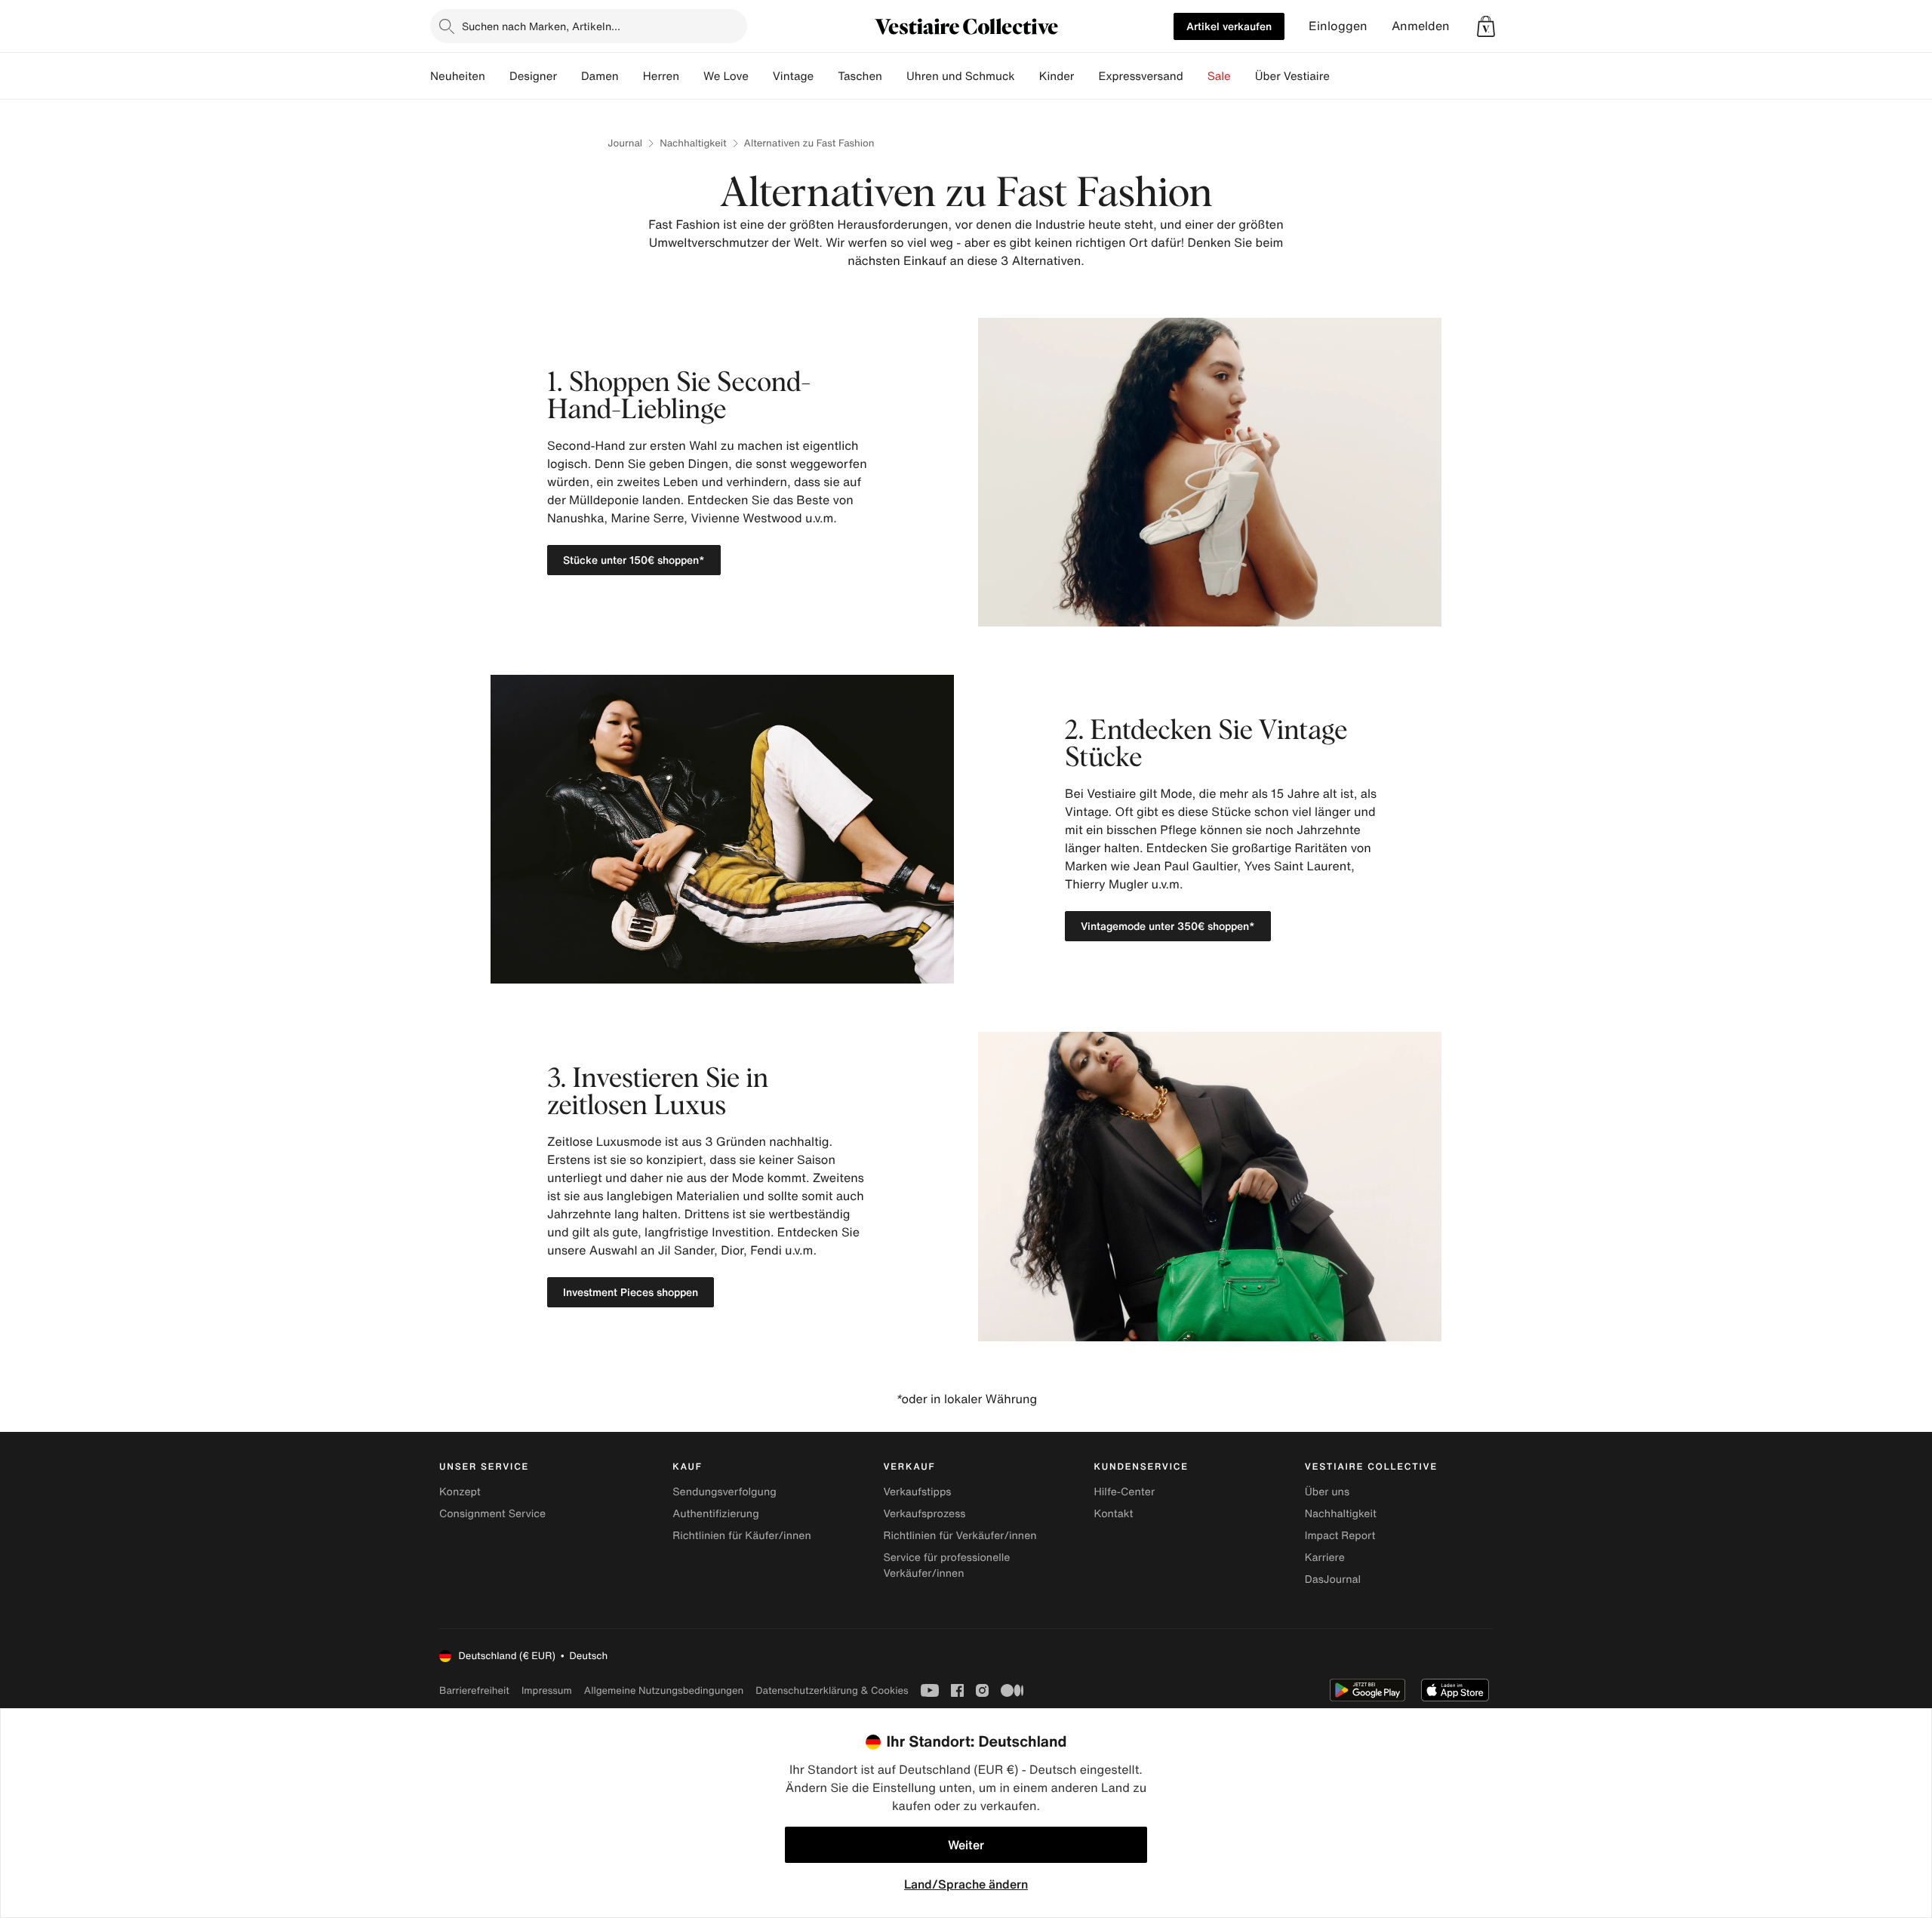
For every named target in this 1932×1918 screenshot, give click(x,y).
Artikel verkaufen (1229, 26)
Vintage (793, 76)
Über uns (1327, 1492)
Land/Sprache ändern (966, 1884)
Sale (1219, 76)
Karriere (1325, 1558)
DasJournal (1333, 1579)
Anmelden (1421, 26)
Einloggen (1338, 26)
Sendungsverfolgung (724, 1492)
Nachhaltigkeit (693, 143)
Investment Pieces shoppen (631, 1292)
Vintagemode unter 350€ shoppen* (1168, 926)
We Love (726, 76)
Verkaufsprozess (924, 1514)
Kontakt (1114, 1514)
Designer (533, 76)
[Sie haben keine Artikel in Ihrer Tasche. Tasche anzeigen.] (1486, 26)
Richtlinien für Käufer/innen (742, 1536)
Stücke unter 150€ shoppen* (634, 560)
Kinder (1057, 76)
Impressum (547, 1690)
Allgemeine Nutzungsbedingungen (664, 1690)
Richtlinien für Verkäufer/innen (960, 1536)
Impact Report (1340, 1536)
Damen (600, 76)
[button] (1486, 26)
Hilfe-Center (1124, 1492)
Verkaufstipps (917, 1492)
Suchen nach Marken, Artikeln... (541, 26)
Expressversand (1140, 76)
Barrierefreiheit (474, 1690)
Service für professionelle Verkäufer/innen (946, 1565)
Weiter (966, 1845)
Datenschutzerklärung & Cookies (832, 1690)
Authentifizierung (715, 1514)
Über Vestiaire (1292, 76)
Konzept (460, 1492)
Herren (661, 76)
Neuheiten (458, 76)
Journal (625, 143)
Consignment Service (492, 1514)
